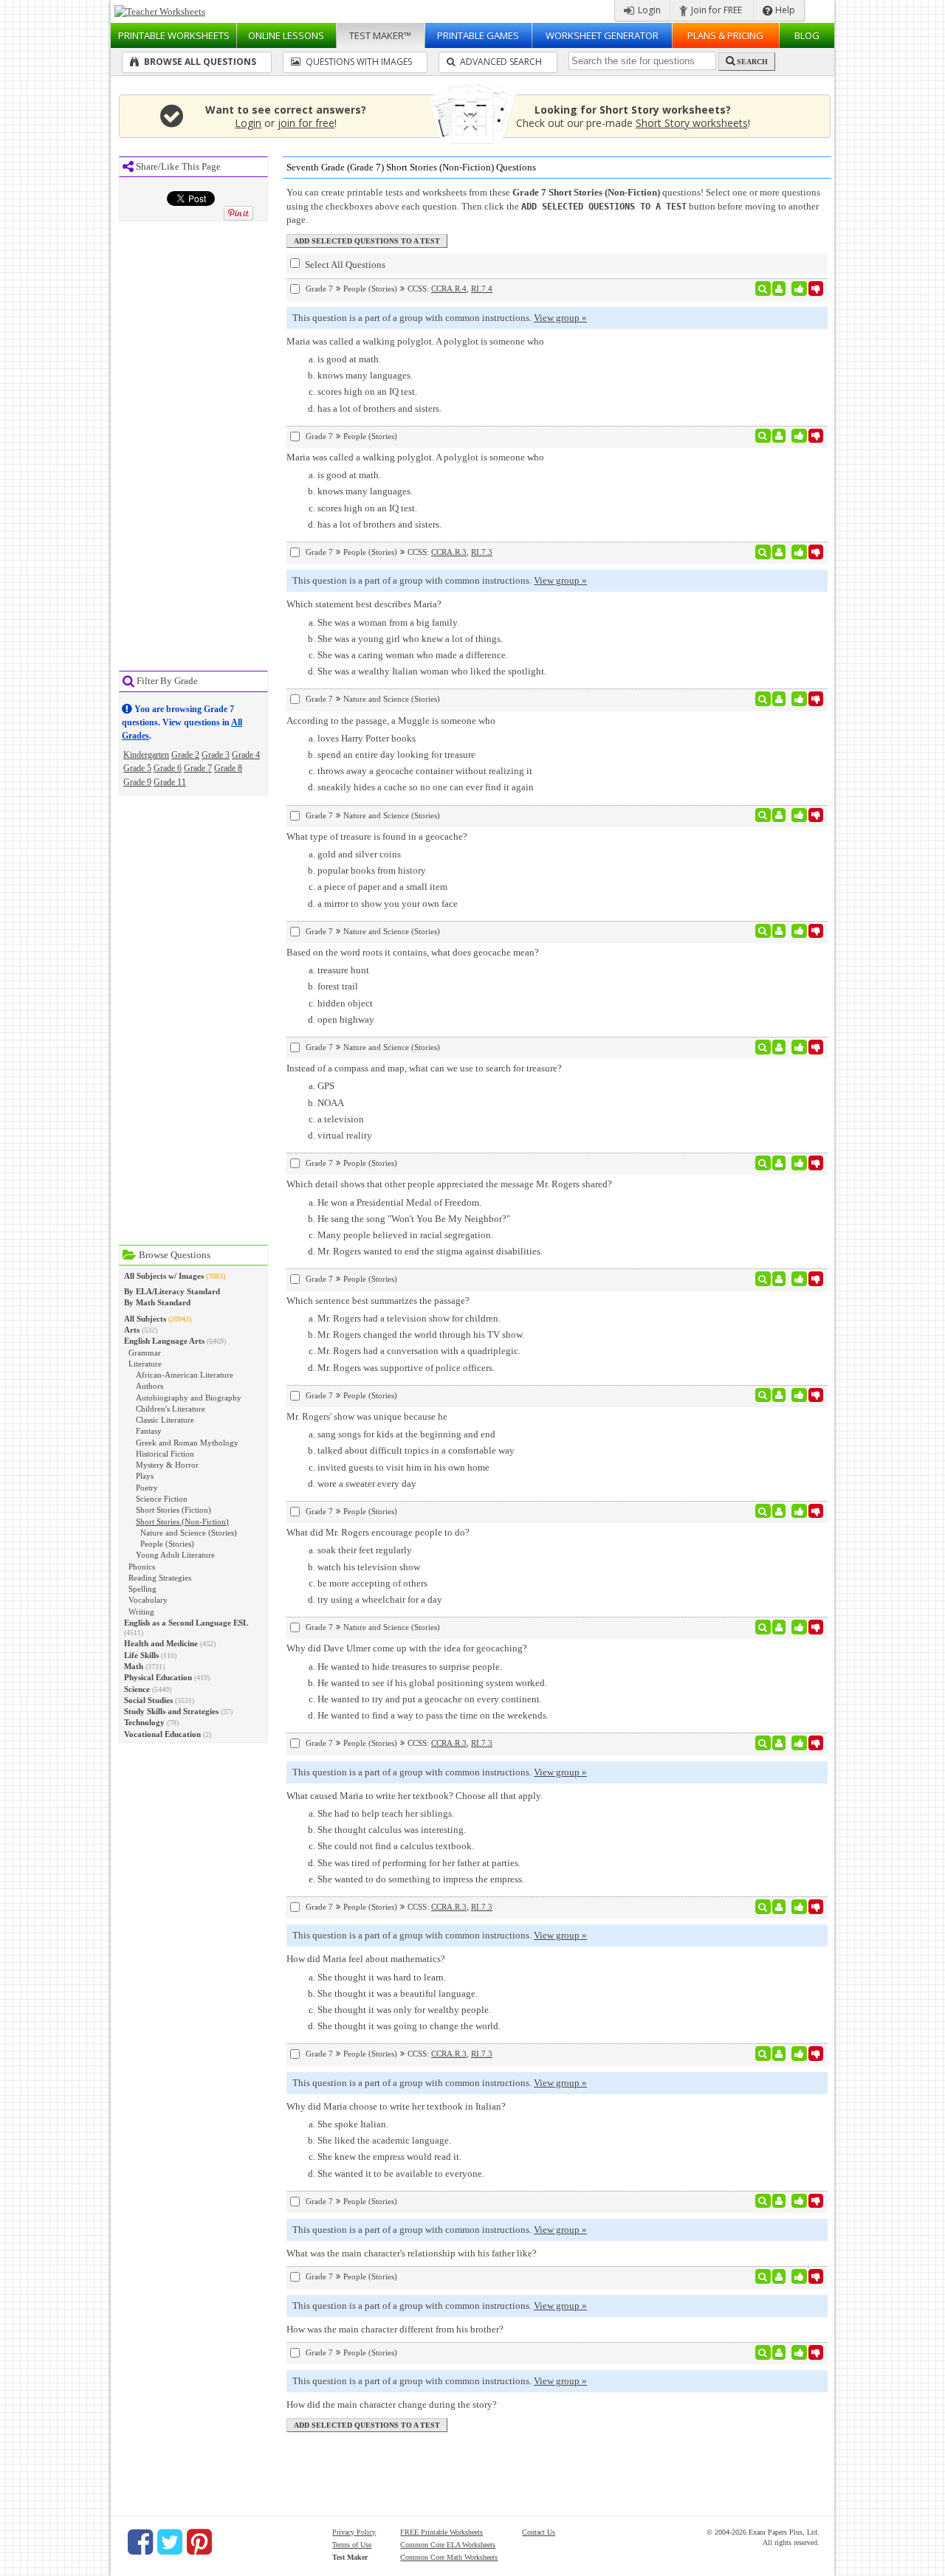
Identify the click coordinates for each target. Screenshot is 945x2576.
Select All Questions (344, 265)
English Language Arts (164, 1341)
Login (648, 10)
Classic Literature (165, 1420)
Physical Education (158, 1677)
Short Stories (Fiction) (173, 1510)
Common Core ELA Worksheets (448, 2545)
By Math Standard (157, 1302)
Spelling (142, 1589)
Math (134, 1666)
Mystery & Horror (167, 1465)
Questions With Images (358, 62)
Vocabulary (148, 1600)
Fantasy (149, 1431)
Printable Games (478, 35)
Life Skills (141, 1655)
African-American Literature (185, 1375)
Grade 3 (216, 755)
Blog (807, 35)
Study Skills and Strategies (171, 1711)
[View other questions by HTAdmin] (779, 699)
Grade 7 (198, 768)
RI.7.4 (482, 289)
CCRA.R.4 (449, 289)
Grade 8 (228, 768)
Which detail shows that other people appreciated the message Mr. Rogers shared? (449, 1184)
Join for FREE (715, 10)
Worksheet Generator (602, 35)
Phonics (142, 1567)
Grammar (145, 1353)
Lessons (286, 35)
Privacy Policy (354, 2532)
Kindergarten (146, 755)
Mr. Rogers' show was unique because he (367, 1416)
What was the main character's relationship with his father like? (412, 2253)
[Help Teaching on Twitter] (170, 2542)
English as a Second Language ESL (186, 1623)
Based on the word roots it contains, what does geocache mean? (413, 952)
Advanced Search (500, 62)
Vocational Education (162, 1734)
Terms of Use (352, 2545)
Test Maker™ (380, 35)
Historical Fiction (165, 1454)
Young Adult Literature (175, 1555)
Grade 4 (246, 755)
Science (137, 1689)
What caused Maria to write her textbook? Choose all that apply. (415, 1796)
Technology (144, 1722)
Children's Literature (171, 1409)
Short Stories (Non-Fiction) (182, 1522)
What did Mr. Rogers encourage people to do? (378, 1532)
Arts (132, 1330)
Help (784, 10)
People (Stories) (167, 1544)
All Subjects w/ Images (164, 1276)
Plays (145, 1476)
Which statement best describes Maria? (364, 604)
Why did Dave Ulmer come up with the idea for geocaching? (407, 1648)
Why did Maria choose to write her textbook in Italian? (396, 2106)
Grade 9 (137, 782)
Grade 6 (168, 768)
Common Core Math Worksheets (449, 2557)
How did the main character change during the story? (392, 2404)
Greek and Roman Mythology (187, 1443)
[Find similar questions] (763, 289)
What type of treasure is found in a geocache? (377, 836)
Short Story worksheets (692, 123)
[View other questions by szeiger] (779, 289)
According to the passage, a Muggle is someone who (391, 721)
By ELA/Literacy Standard (172, 1291)
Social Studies (148, 1700)
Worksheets (174, 35)
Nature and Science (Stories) (189, 1533)
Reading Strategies (160, 1578)
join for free (306, 123)
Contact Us (539, 2532)
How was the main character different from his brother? (395, 2329)
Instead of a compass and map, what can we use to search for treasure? (424, 1068)
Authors (150, 1386)
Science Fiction (162, 1499)
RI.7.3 (482, 552)
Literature (145, 1364)
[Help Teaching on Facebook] (140, 2542)
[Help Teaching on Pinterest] (199, 2542)
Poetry (147, 1488)
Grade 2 (185, 755)
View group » (560, 318)
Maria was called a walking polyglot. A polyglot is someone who (415, 341)
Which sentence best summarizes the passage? (378, 1301)
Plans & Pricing (725, 35)
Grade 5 (137, 768)
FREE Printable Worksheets (441, 2532)
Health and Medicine (161, 1643)
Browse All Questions (199, 62)
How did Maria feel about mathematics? (366, 1959)
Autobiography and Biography (189, 1398)
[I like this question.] (799, 289)
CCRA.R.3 (449, 552)
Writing (141, 1612)
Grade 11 (170, 782)
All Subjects (145, 1319)
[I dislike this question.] (816, 289)
